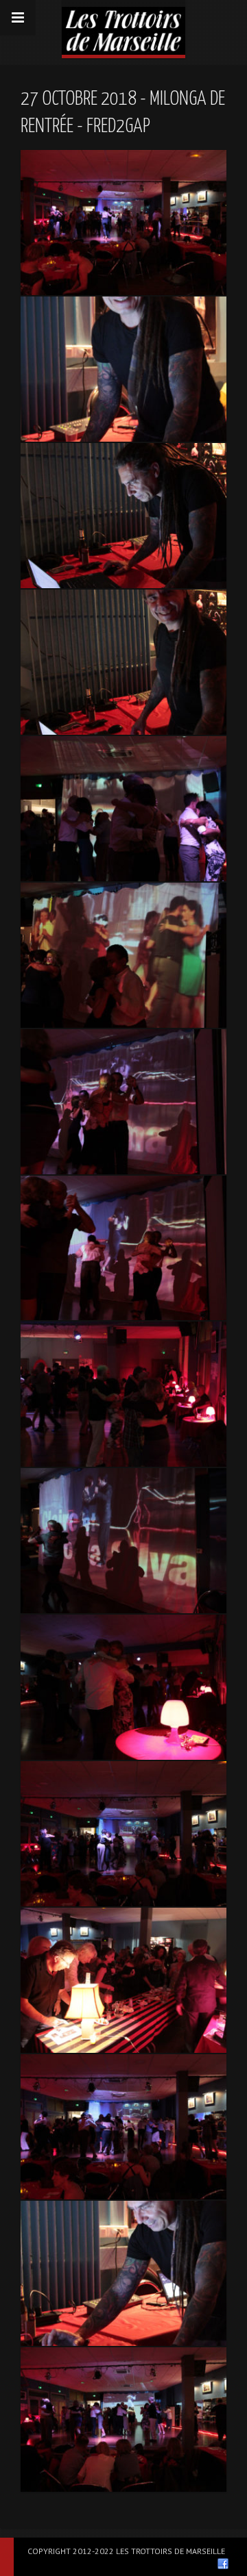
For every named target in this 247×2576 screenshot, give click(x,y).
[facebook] (223, 2564)
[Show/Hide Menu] (18, 18)
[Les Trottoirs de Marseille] (123, 27)
